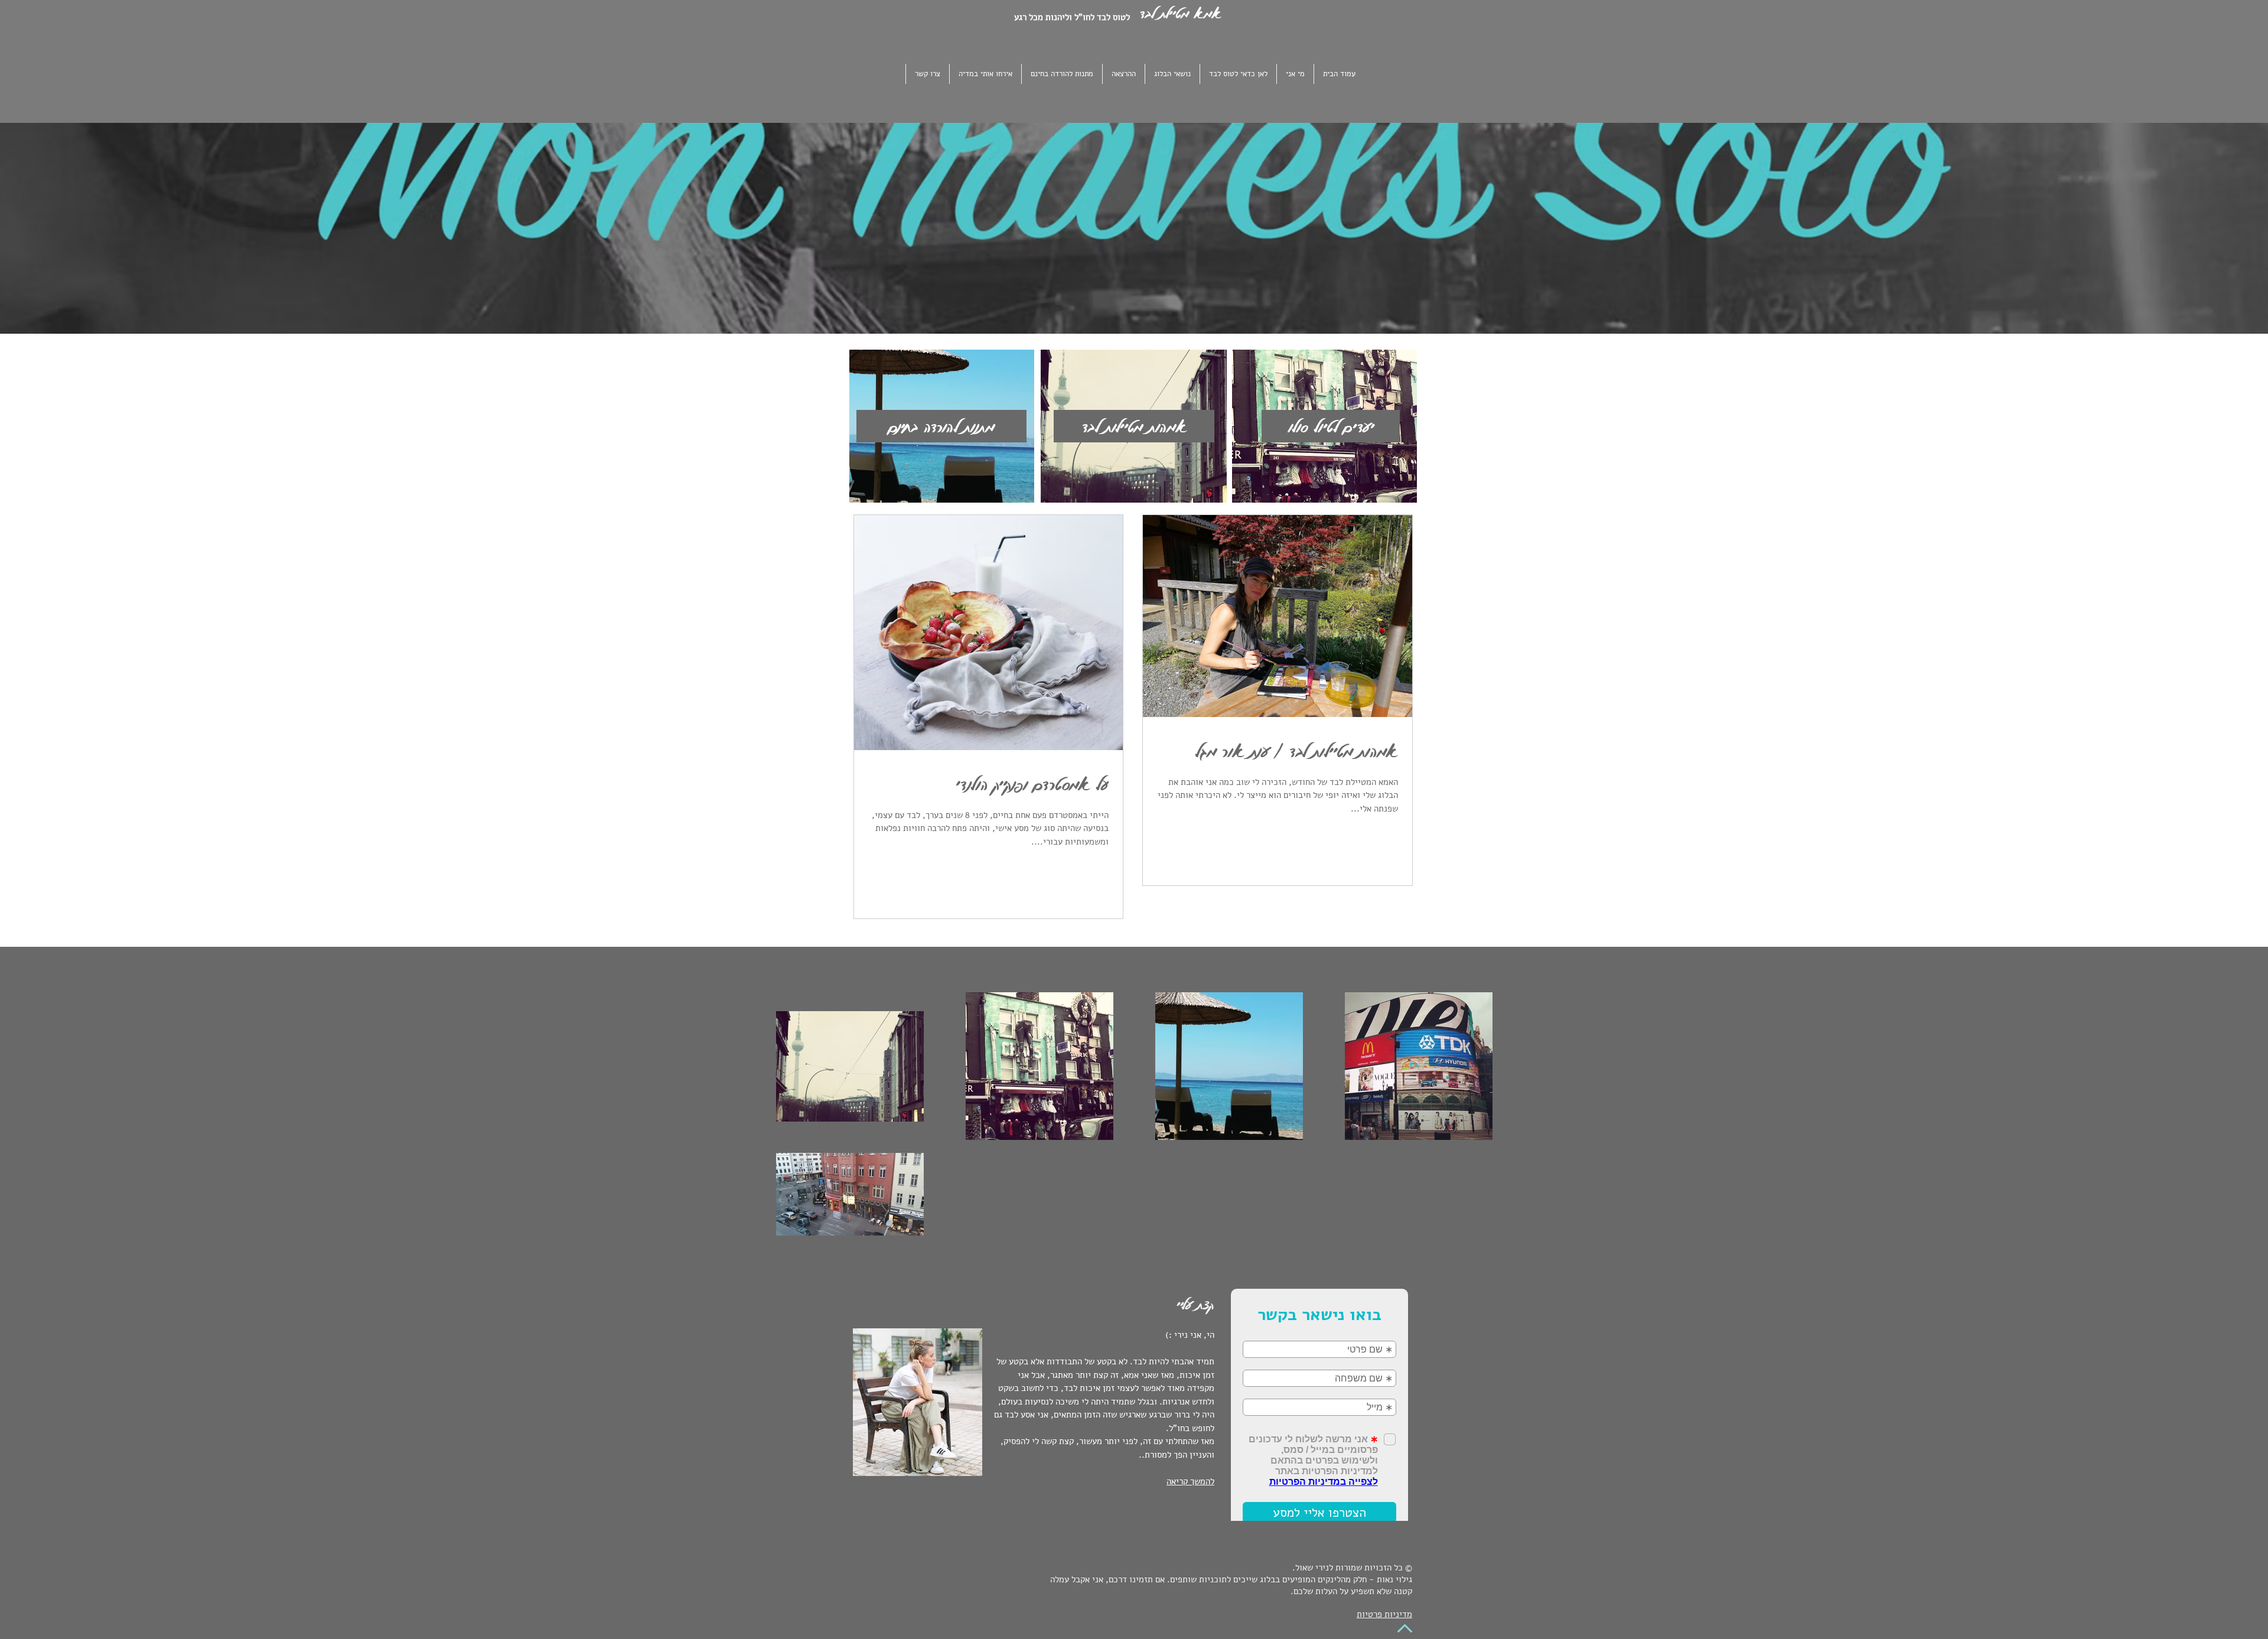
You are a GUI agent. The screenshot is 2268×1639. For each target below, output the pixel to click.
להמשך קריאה (1190, 1481)
